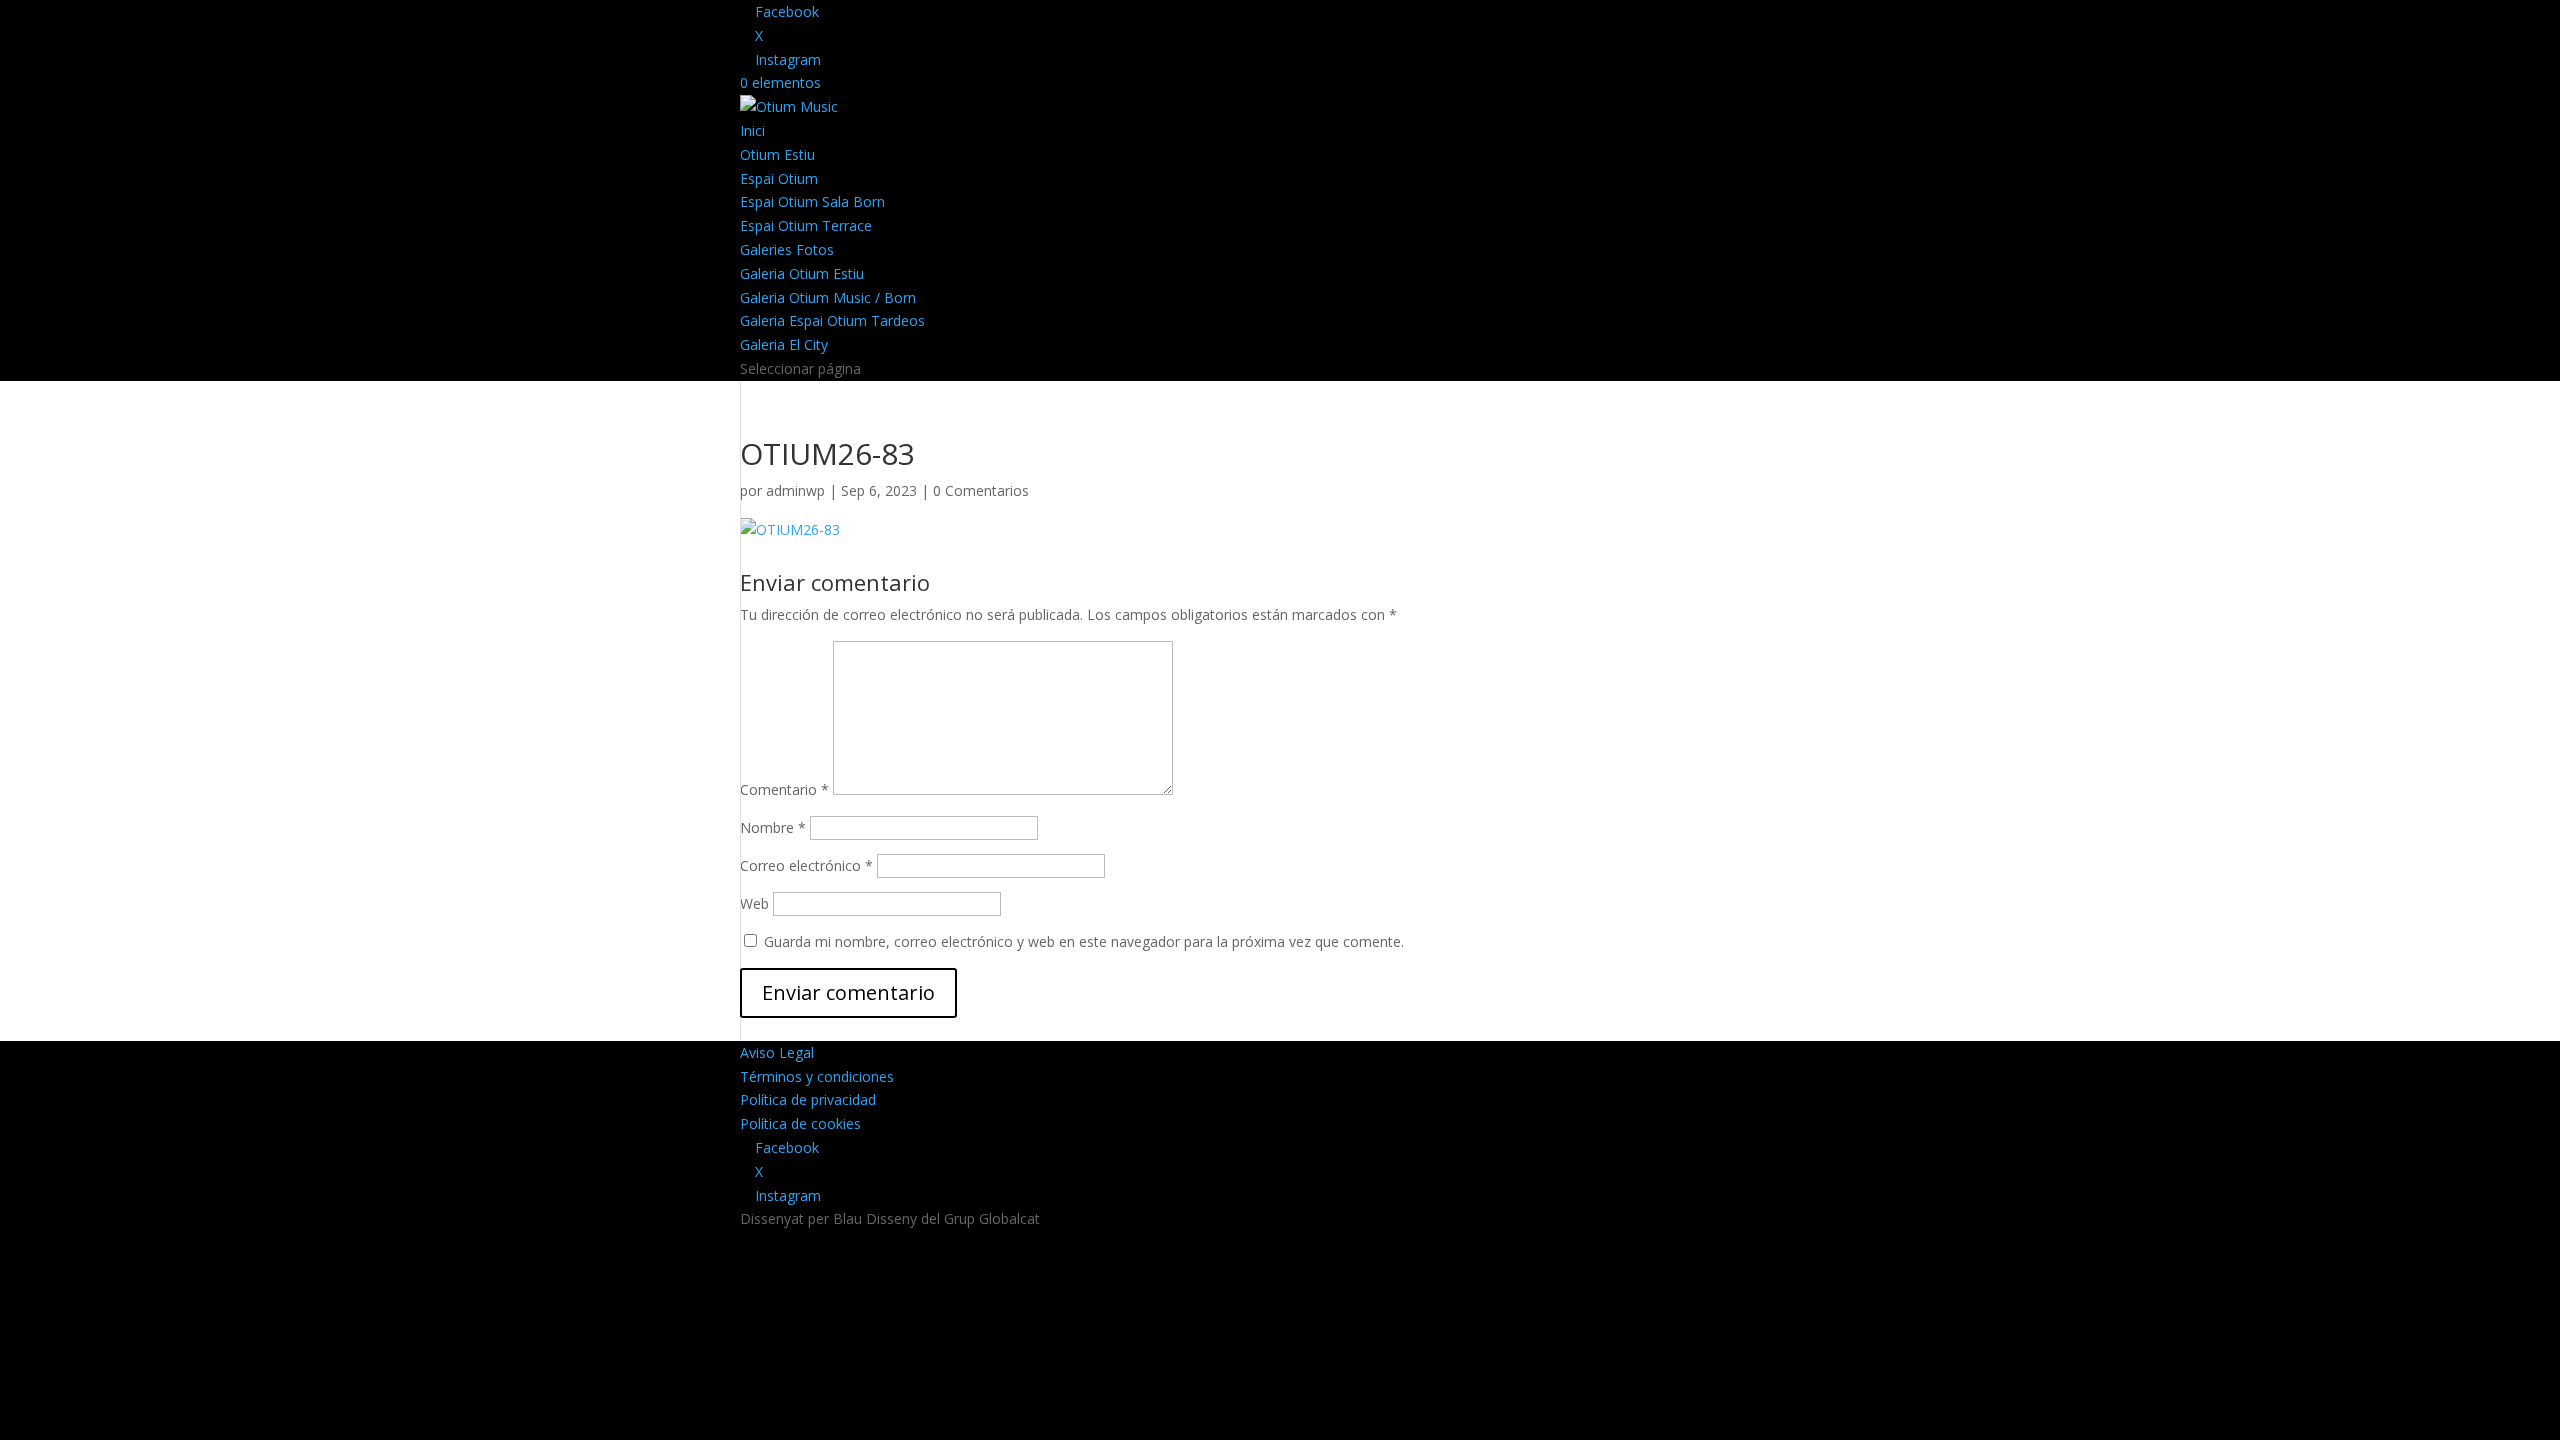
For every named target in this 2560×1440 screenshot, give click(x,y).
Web (754, 903)
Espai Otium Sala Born (812, 201)
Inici (752, 130)
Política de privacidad (808, 1099)
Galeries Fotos (787, 249)
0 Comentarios (981, 490)
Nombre (773, 827)
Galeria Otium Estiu (802, 273)
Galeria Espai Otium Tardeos (832, 320)
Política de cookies (800, 1123)
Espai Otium (779, 178)
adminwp (795, 490)
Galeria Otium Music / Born (828, 297)
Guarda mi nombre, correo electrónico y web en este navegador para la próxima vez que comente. (1084, 941)
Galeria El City (784, 344)
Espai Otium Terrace (806, 225)
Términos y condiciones (817, 1076)
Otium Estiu (777, 154)
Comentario (784, 789)
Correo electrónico (806, 865)
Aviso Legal (777, 1052)
